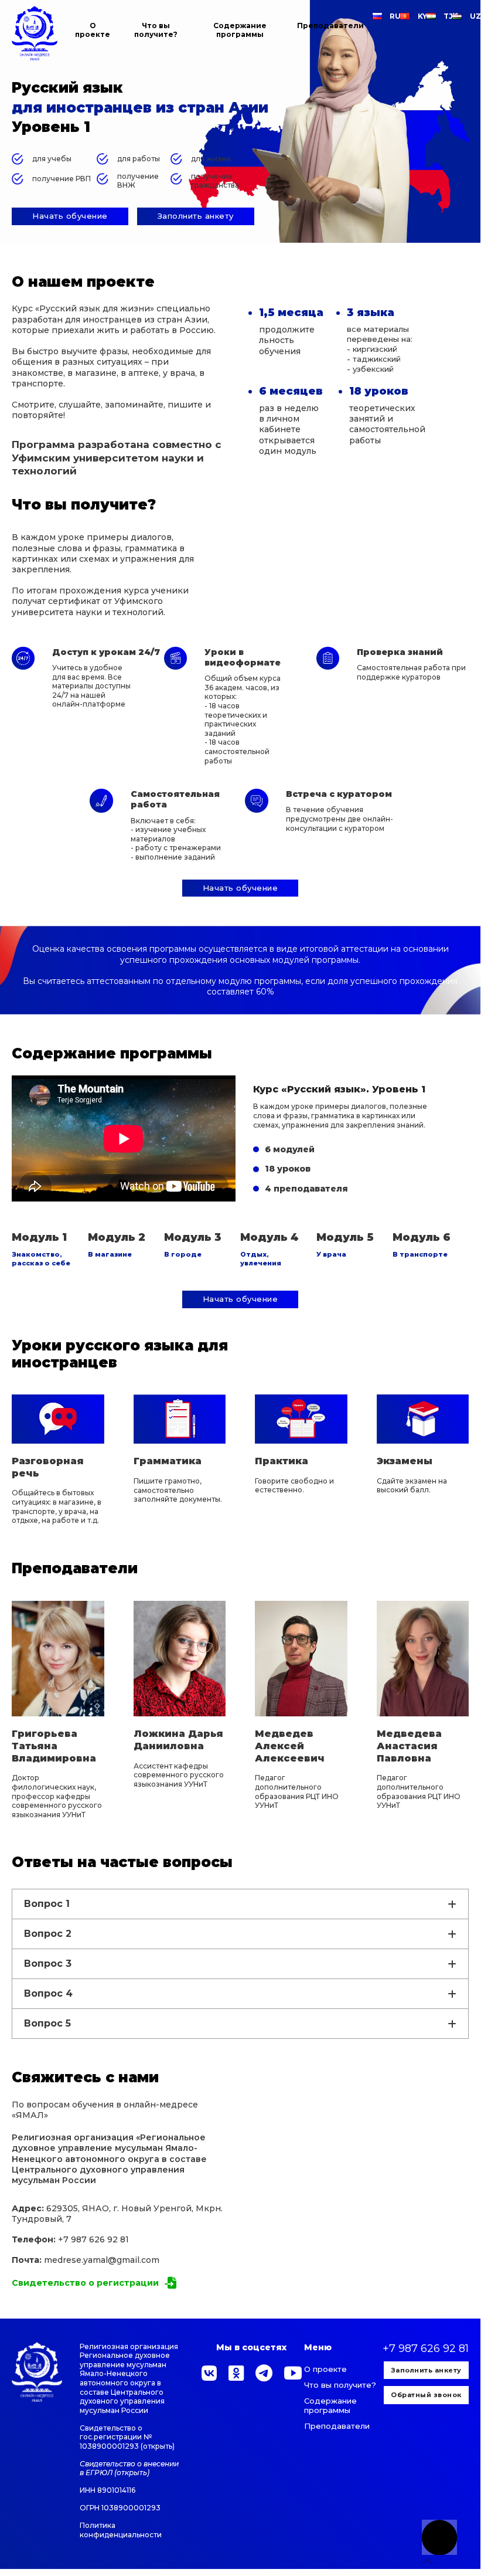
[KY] (409, 16)
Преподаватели (330, 26)
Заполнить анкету (426, 2370)
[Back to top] (439, 2537)
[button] (85, 2283)
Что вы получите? (156, 30)
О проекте (93, 30)
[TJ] (435, 16)
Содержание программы (240, 30)
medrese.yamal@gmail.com (102, 2260)
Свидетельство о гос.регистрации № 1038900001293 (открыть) (127, 2437)
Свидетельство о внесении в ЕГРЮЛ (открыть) (129, 2468)
